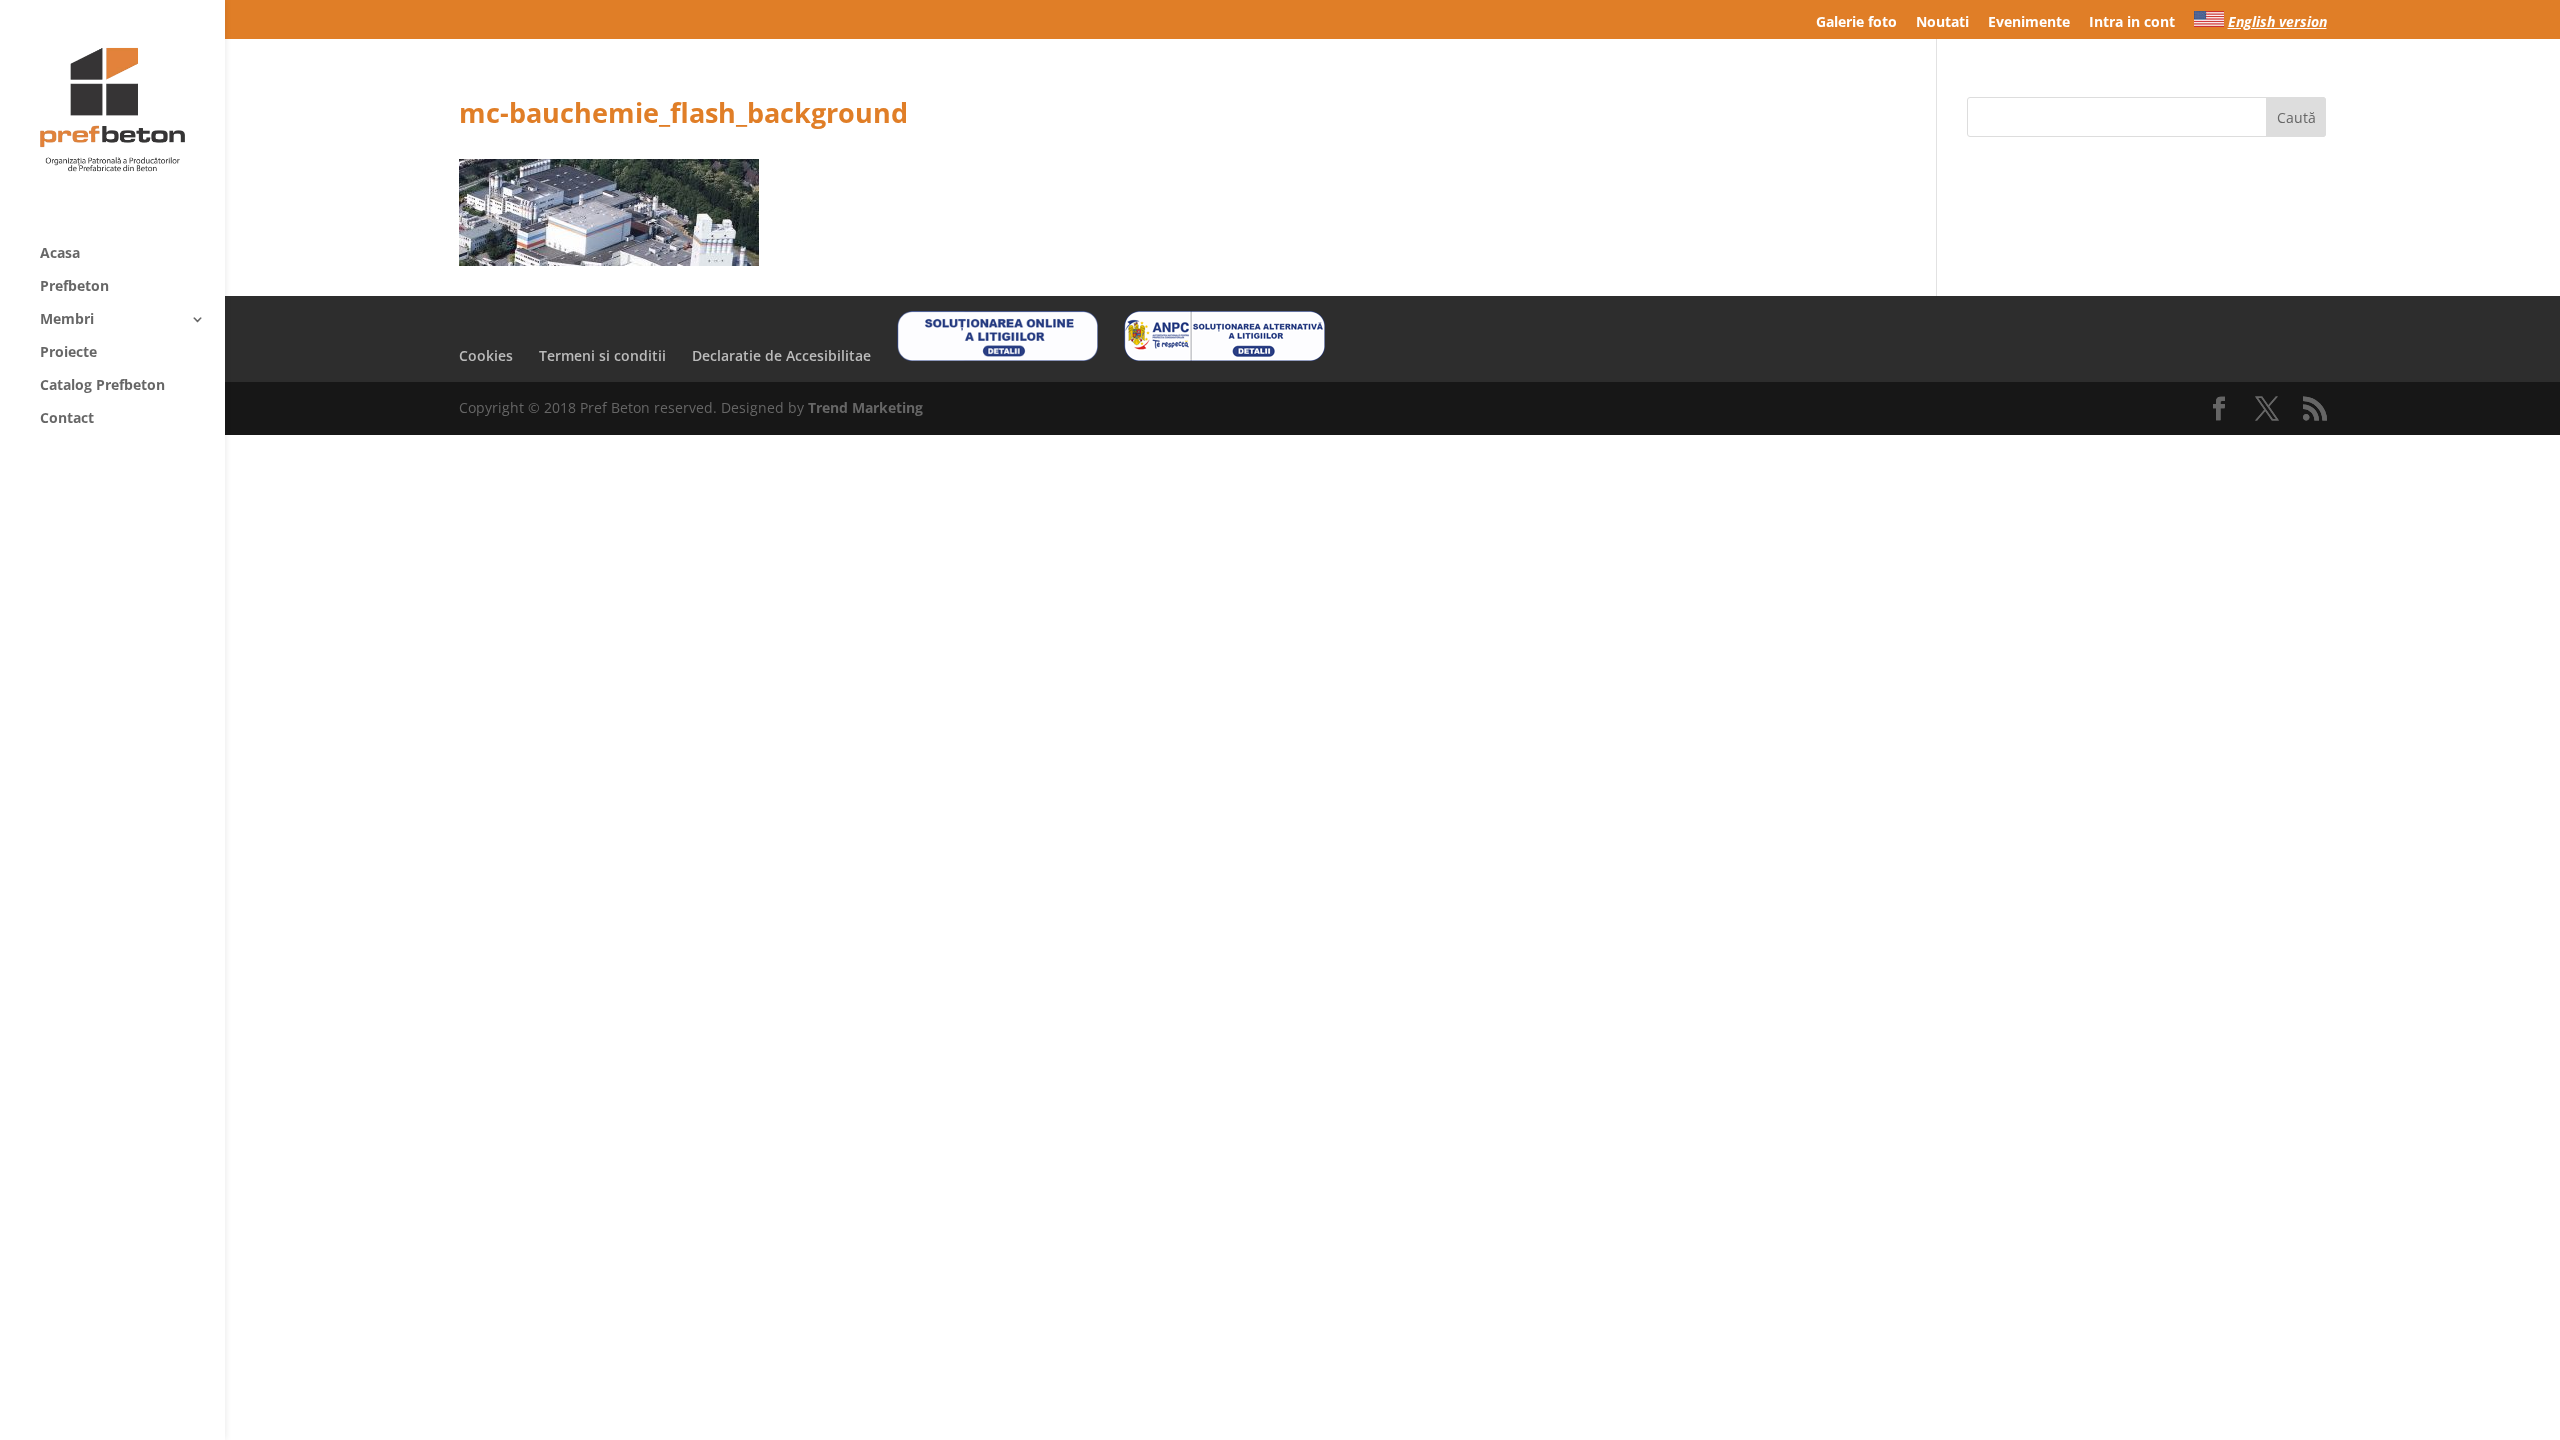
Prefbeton (74, 287)
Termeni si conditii (602, 355)
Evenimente (2029, 23)
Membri (67, 320)
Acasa (60, 254)
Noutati (1942, 23)
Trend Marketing (865, 407)
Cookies (486, 355)
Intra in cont (2132, 23)
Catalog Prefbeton (102, 386)
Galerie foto (1856, 23)
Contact (67, 419)
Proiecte (68, 353)
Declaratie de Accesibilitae (781, 355)
